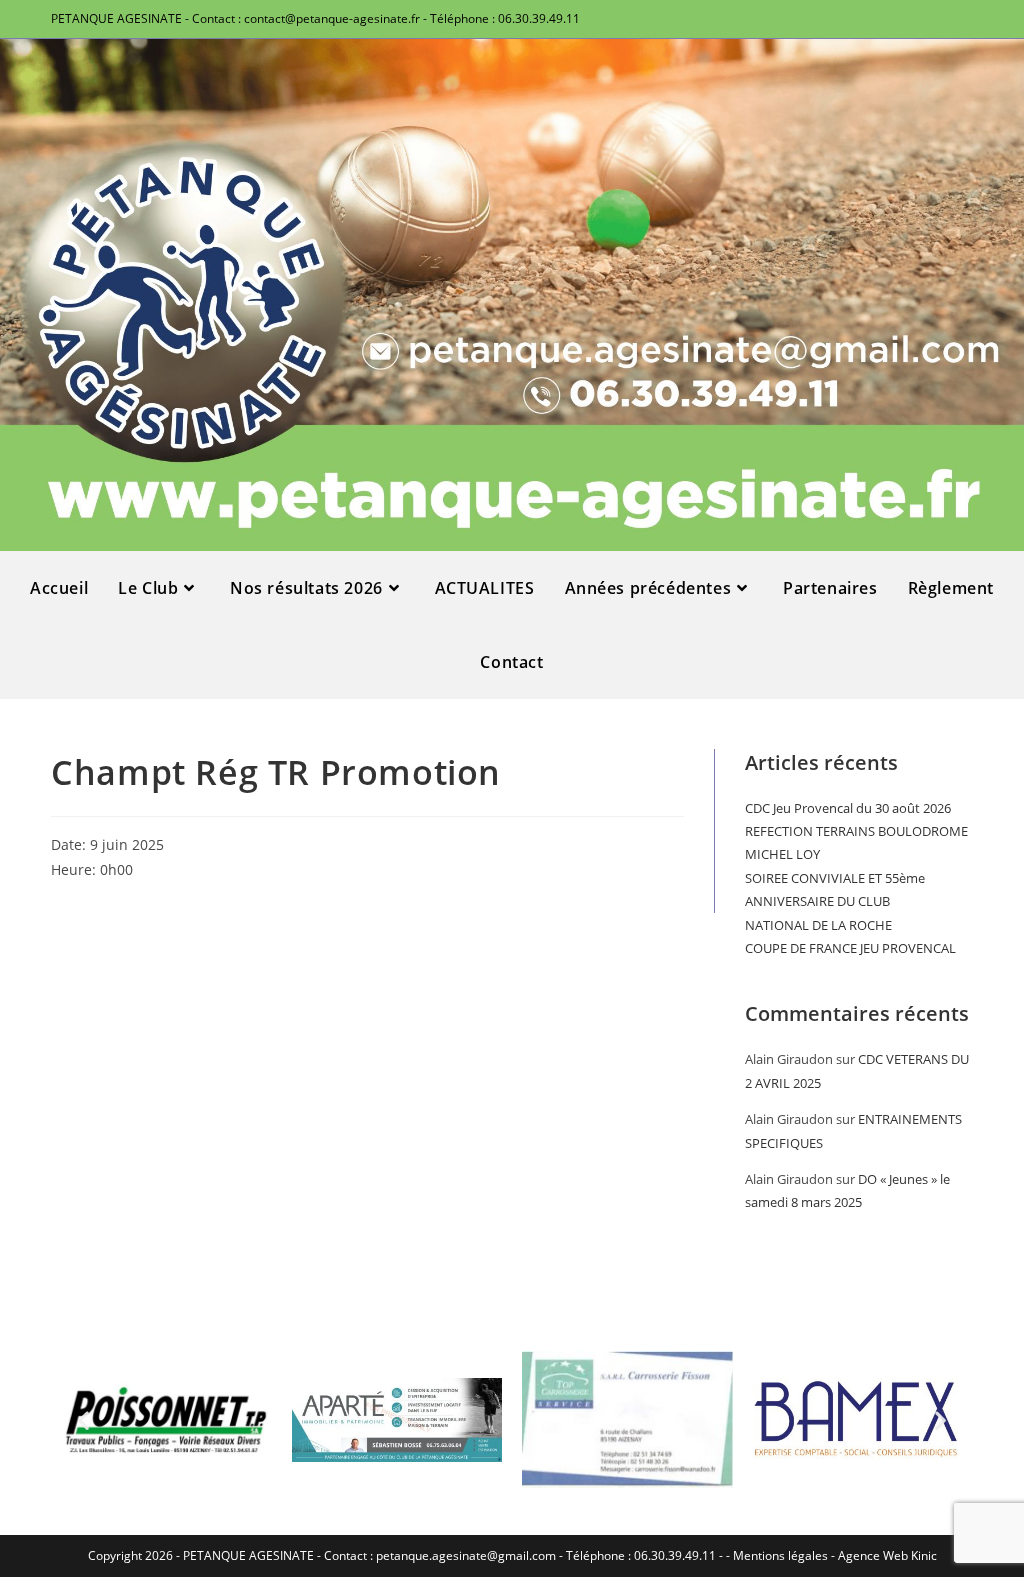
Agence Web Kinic (887, 1555)
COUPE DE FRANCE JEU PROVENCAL (850, 948)
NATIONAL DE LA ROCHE (818, 925)
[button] (83, 1419)
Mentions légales (780, 1555)
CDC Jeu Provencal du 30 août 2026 (848, 808)
